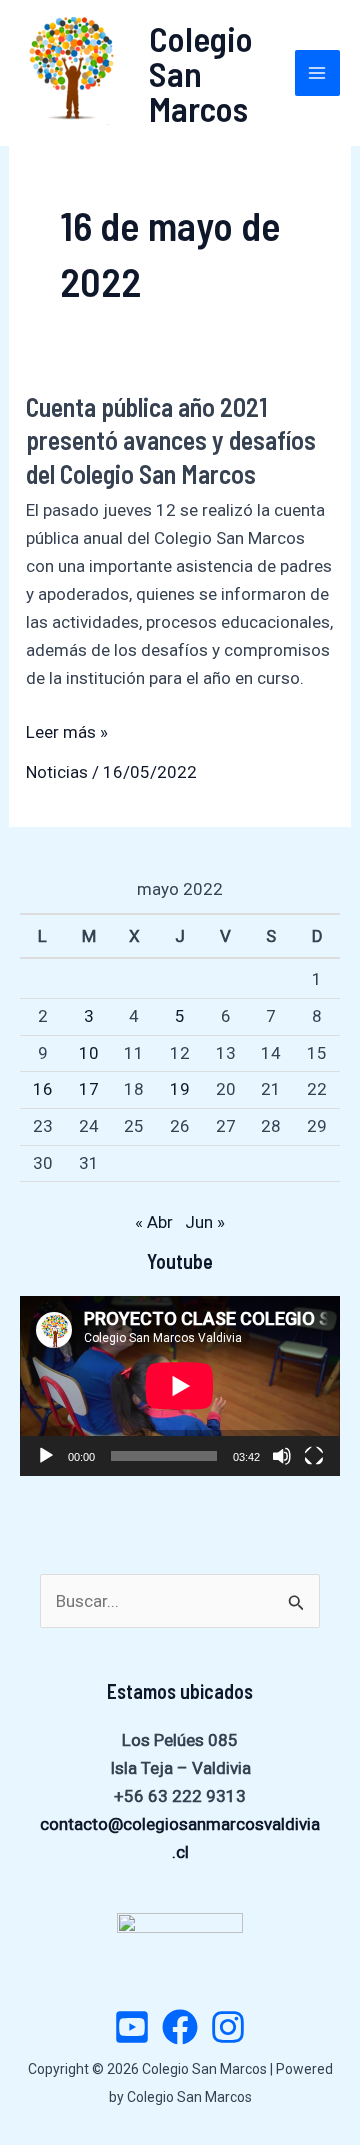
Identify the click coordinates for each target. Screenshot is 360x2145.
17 (89, 1089)
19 (180, 1089)
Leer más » (67, 733)
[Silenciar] (282, 1456)
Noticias (57, 772)
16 (43, 1089)
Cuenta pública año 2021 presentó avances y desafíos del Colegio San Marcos (171, 440)
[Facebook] (180, 2027)
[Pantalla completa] (314, 1456)
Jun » (205, 1222)
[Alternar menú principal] (318, 73)
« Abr (154, 1222)
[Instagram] (228, 2027)
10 (89, 1053)
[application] (180, 1386)
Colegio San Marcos (201, 73)
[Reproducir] (46, 1456)
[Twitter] (132, 2027)
